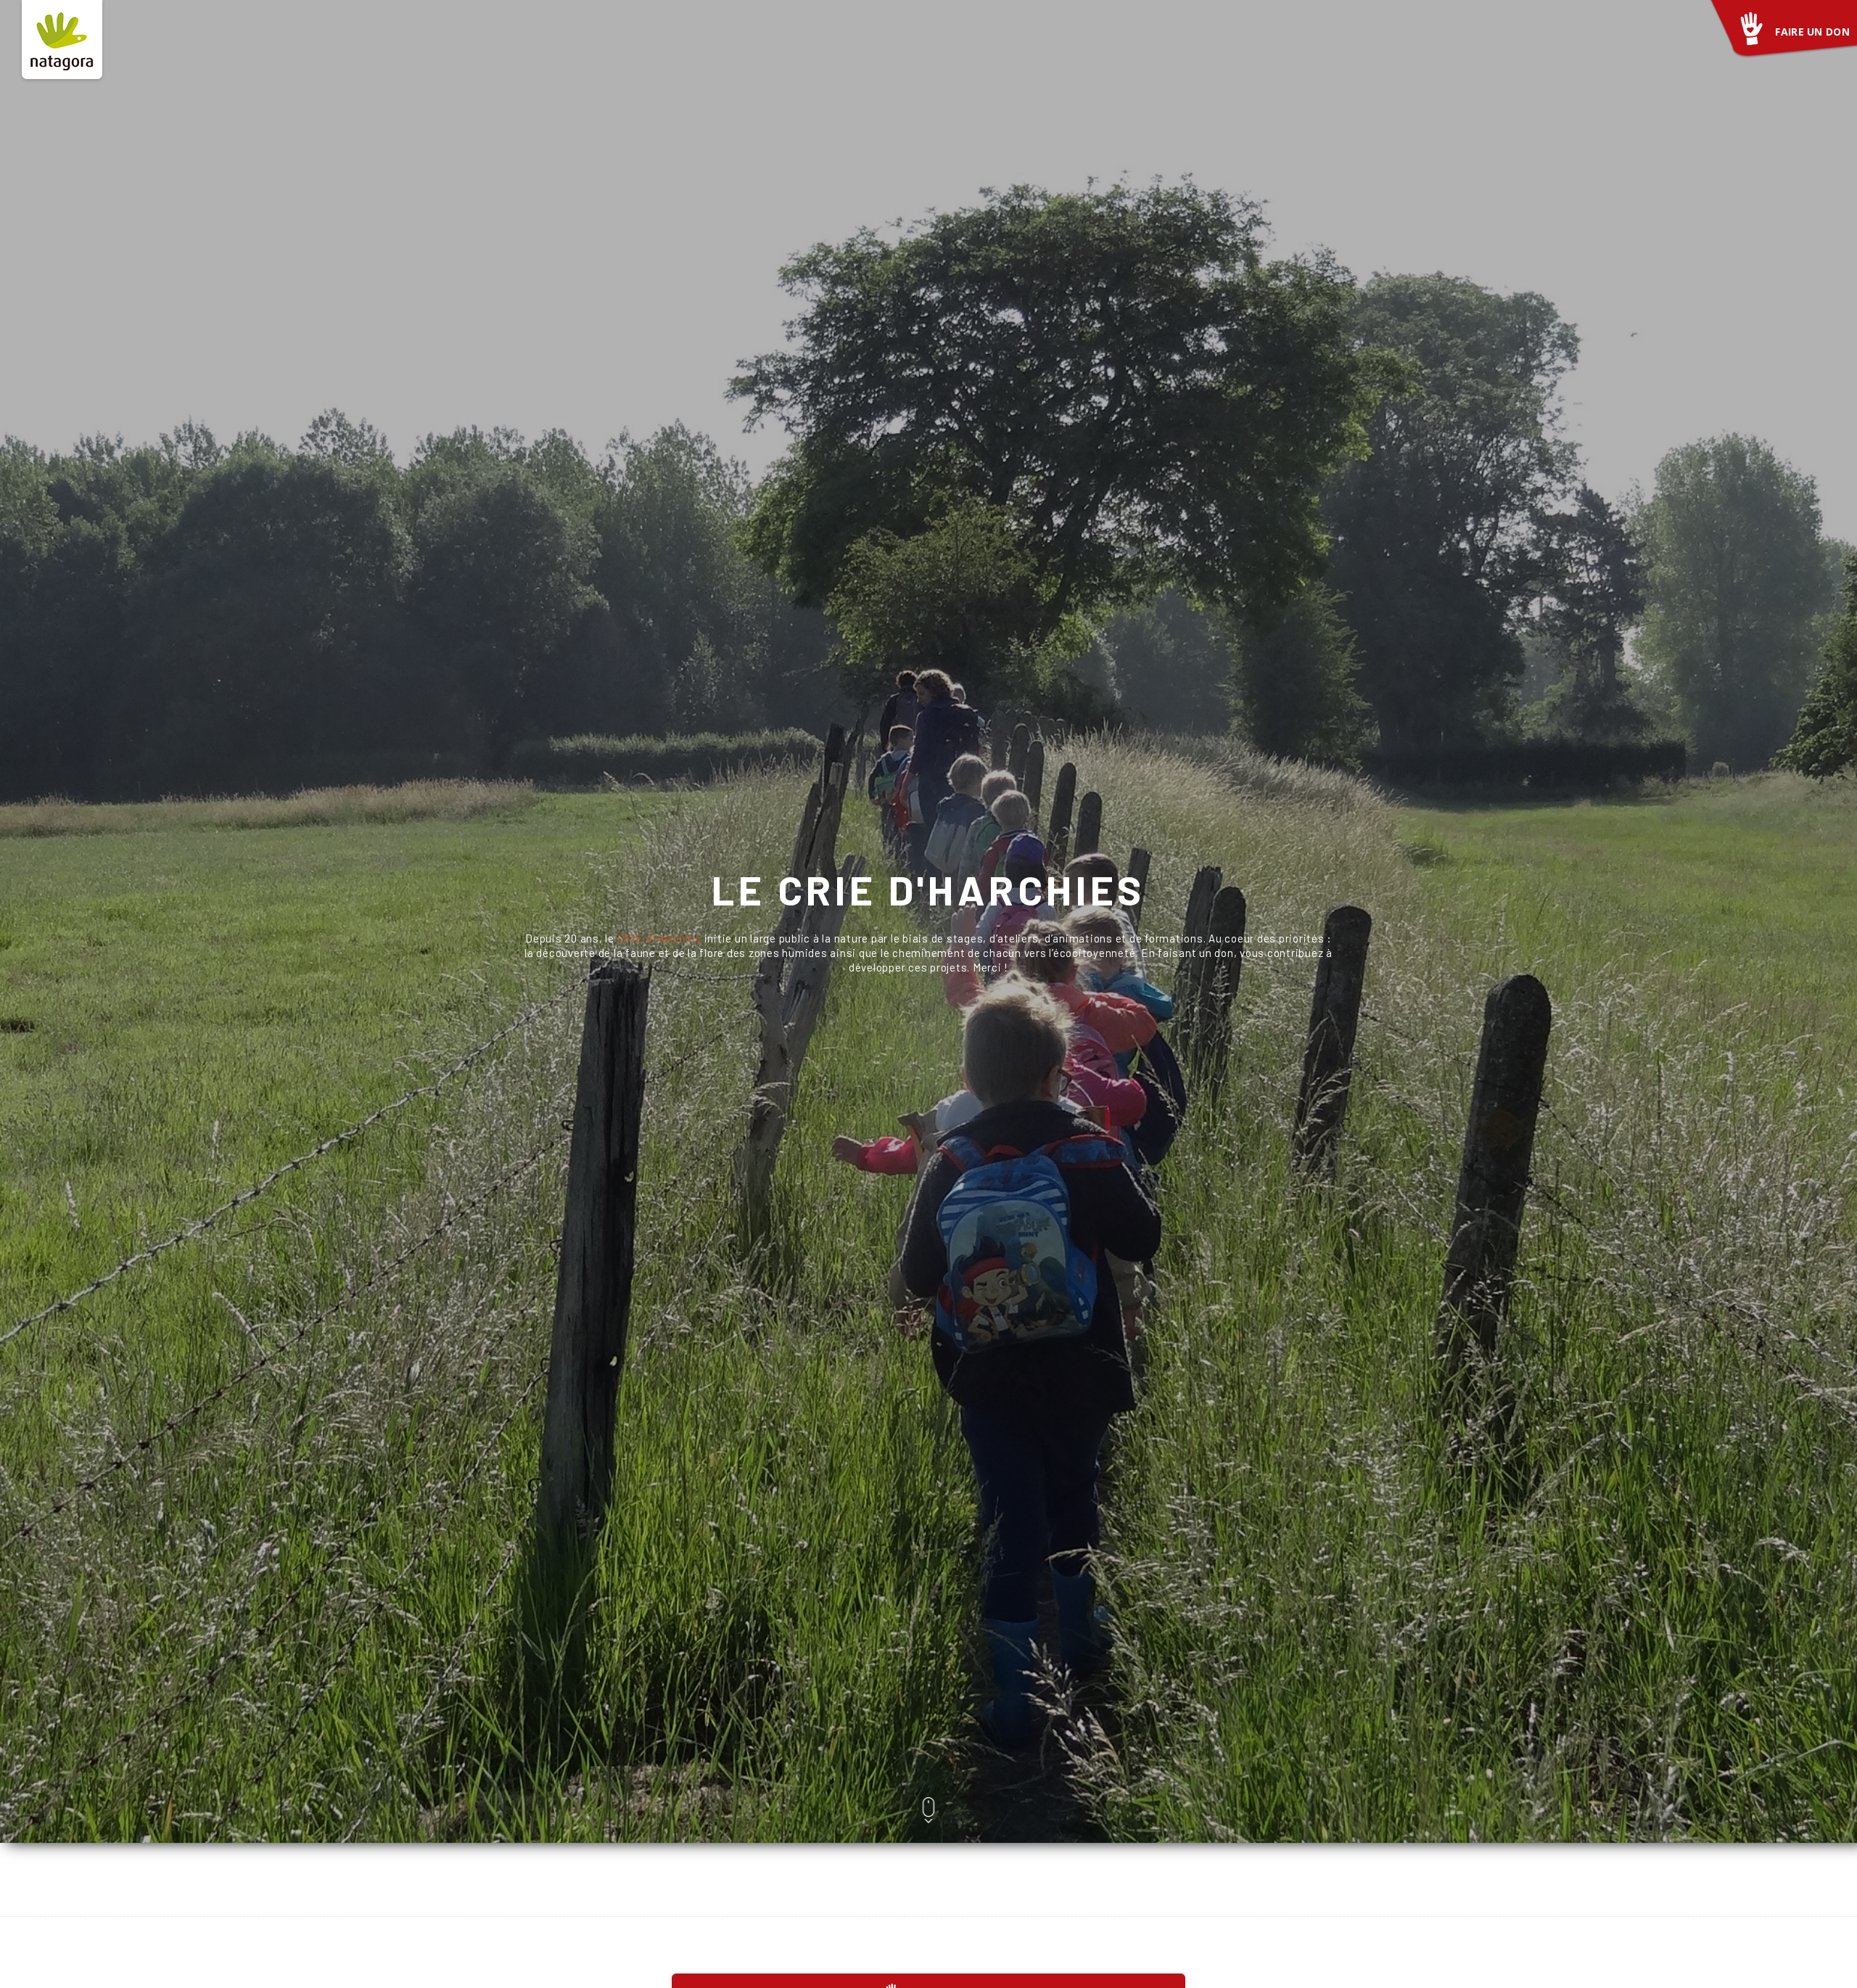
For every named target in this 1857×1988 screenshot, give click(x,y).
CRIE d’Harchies (659, 938)
